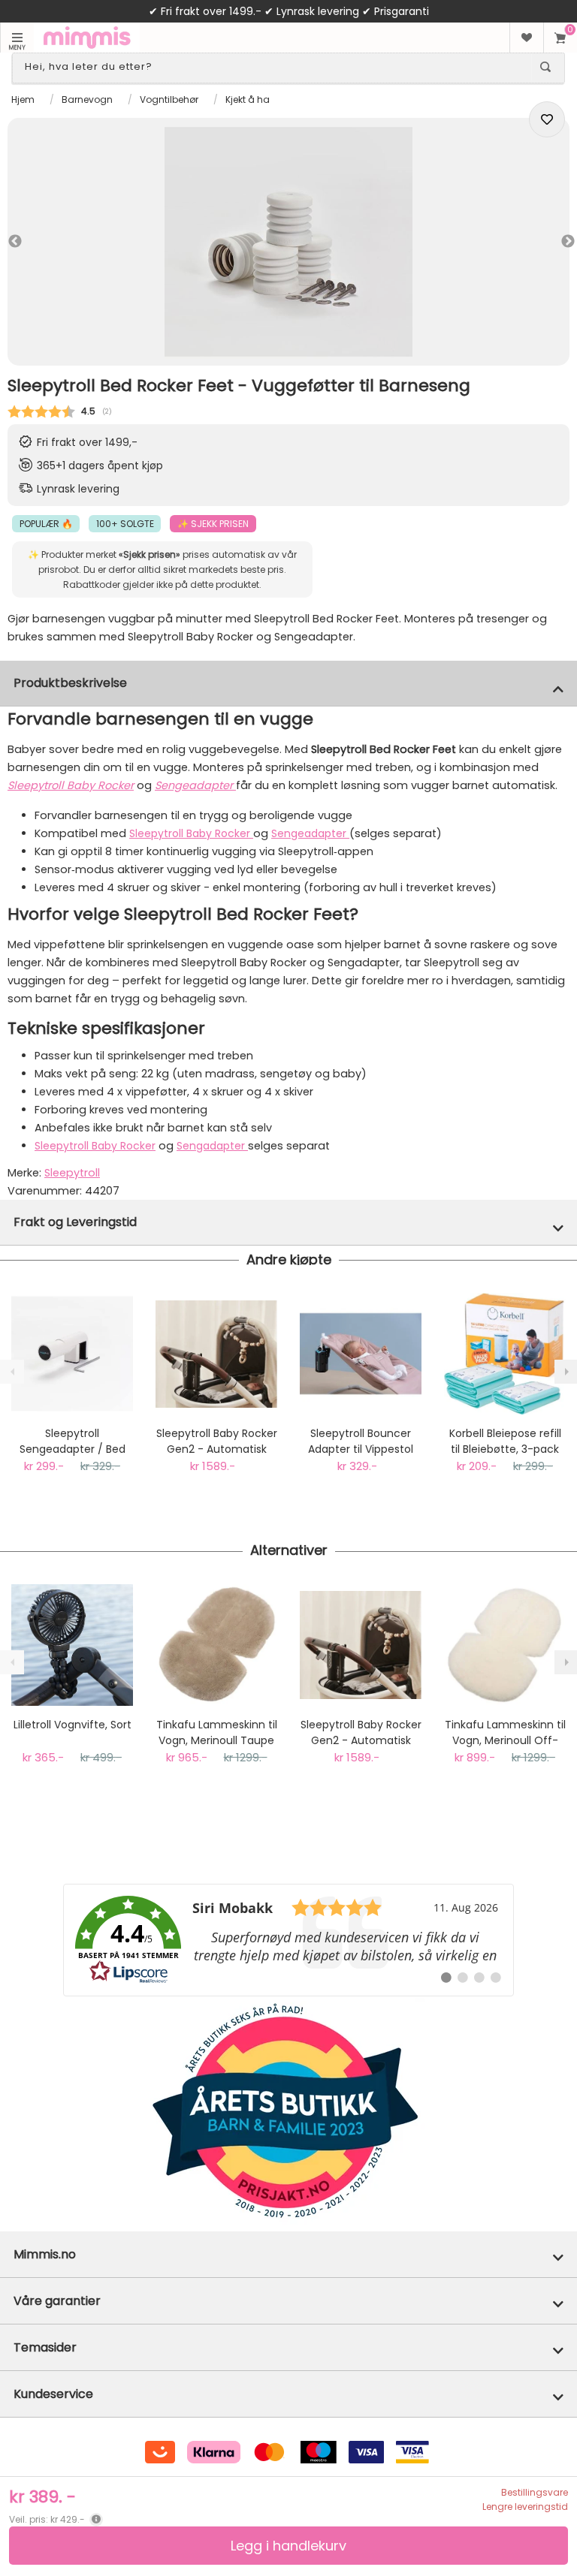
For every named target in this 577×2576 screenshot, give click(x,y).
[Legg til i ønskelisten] (547, 119)
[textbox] (275, 67)
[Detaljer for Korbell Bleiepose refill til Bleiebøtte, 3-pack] (505, 1354)
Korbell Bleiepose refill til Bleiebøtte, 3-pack (505, 1441)
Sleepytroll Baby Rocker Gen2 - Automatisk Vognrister (217, 1442)
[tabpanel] (288, 242)
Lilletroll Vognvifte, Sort (73, 1725)
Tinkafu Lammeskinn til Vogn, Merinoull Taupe (217, 1732)
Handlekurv (560, 38)
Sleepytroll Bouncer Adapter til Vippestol (361, 1441)
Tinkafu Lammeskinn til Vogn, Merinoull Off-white (505, 1733)
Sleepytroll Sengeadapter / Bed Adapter (73, 1442)
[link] (288, 1940)
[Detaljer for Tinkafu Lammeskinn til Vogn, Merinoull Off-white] (505, 1645)
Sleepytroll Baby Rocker (71, 785)
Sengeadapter (310, 833)
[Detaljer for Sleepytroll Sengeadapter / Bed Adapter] (72, 1354)
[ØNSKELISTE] (526, 38)
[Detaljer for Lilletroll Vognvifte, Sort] (72, 1645)
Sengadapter (212, 1146)
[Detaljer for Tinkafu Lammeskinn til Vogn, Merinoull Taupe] (216, 1645)
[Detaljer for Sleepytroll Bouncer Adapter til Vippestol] (361, 1354)
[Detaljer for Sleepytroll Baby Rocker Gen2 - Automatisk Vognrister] (216, 1354)
